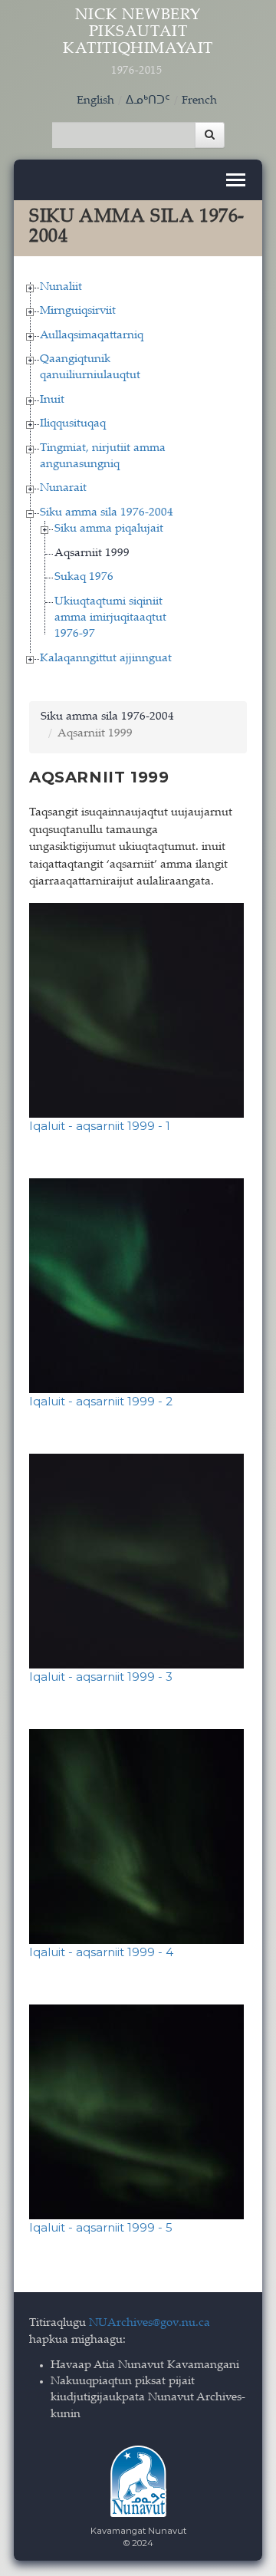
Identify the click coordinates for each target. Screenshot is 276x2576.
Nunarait (63, 488)
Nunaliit (61, 287)
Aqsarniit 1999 (92, 553)
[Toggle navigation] (236, 180)
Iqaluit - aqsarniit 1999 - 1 (100, 1126)
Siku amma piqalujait (109, 529)
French (199, 101)
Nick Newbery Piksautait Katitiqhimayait (138, 42)
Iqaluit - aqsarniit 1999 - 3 (101, 1677)
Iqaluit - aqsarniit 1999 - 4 (101, 1952)
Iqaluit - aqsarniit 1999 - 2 (101, 1401)
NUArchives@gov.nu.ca (149, 2323)
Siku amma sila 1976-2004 (107, 513)
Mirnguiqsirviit (78, 311)
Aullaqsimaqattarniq (92, 336)
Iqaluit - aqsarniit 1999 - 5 (101, 2227)
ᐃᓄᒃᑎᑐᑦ (148, 101)
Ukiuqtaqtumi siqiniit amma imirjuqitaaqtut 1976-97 (110, 618)
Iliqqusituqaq (73, 424)
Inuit (52, 400)
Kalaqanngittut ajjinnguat (106, 659)
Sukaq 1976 (84, 577)
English (95, 101)
